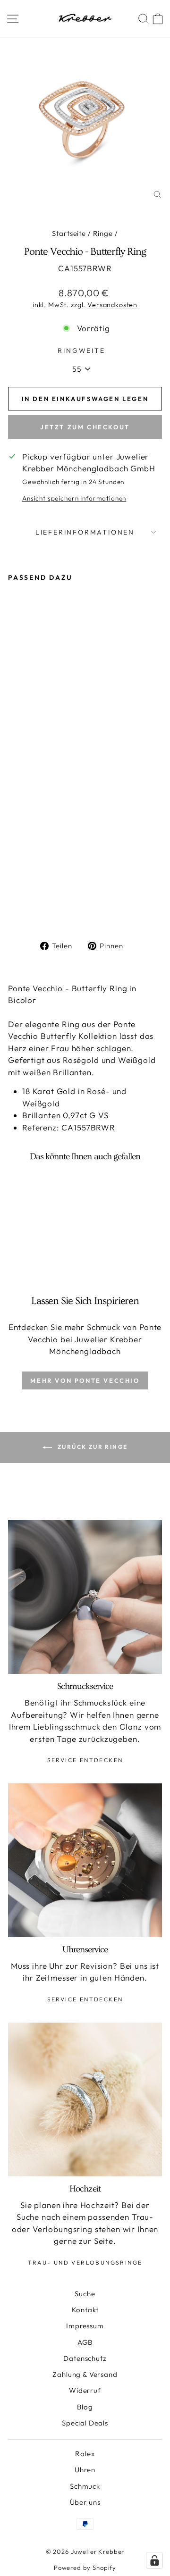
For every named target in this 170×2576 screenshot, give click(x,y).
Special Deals (85, 2423)
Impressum (85, 2326)
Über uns (85, 2502)
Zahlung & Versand (85, 2374)
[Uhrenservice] (85, 1860)
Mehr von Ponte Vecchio (85, 1380)
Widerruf (85, 2390)
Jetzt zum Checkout (85, 427)
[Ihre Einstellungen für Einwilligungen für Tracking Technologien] (154, 2560)
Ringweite (81, 351)
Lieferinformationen (85, 532)
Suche (85, 2294)
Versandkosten (112, 305)
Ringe (103, 233)
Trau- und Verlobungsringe (85, 2262)
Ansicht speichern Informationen (74, 498)
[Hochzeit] (85, 2099)
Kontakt (85, 2310)
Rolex (85, 2454)
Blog (85, 2407)
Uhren (85, 2470)
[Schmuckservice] (85, 1597)
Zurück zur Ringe (92, 1447)
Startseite (69, 233)
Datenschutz (85, 2358)
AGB (85, 2342)
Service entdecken (85, 1760)
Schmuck (85, 2486)
